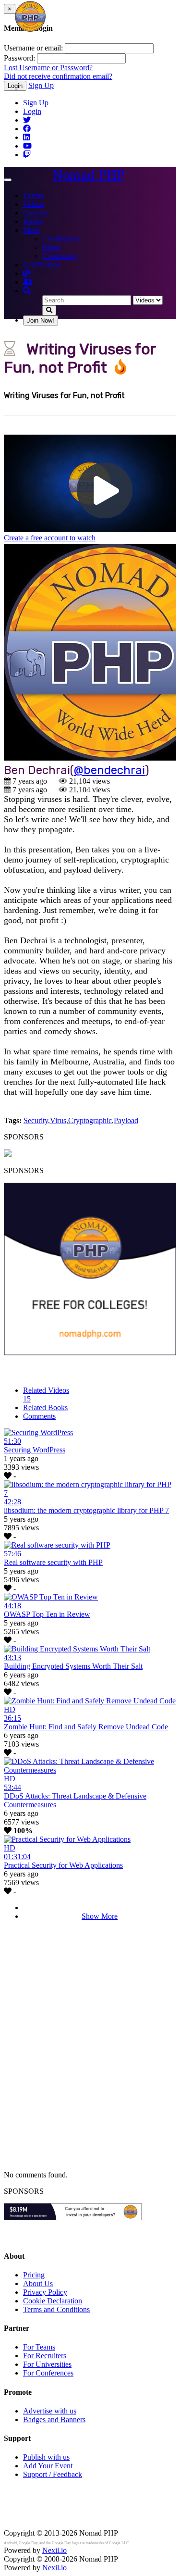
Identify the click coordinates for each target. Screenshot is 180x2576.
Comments (39, 1416)
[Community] (28, 282)
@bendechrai (109, 770)
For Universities (47, 2364)
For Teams (39, 2347)
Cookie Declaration (53, 2301)
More (31, 230)
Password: (19, 58)
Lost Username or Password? (48, 68)
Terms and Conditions (56, 2309)
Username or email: (33, 48)
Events (33, 195)
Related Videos (46, 1394)
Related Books (45, 1407)
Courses (35, 213)
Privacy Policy (45, 2292)
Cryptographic (90, 1120)
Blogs (51, 247)
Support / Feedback (53, 2474)
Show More (100, 1916)
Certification (61, 239)
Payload (126, 1120)
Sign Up (41, 85)
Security (36, 1120)
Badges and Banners (54, 2420)
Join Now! (41, 320)
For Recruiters (45, 2356)
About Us (38, 2283)
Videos (34, 204)
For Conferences (48, 2373)
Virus (58, 1120)
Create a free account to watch (50, 538)
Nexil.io (54, 2550)
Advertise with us (50, 2411)
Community (60, 256)
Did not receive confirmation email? (58, 76)
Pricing (34, 2275)
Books (33, 221)
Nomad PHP (89, 175)
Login (15, 86)
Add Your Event (48, 2466)
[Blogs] (27, 273)
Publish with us (46, 2457)
